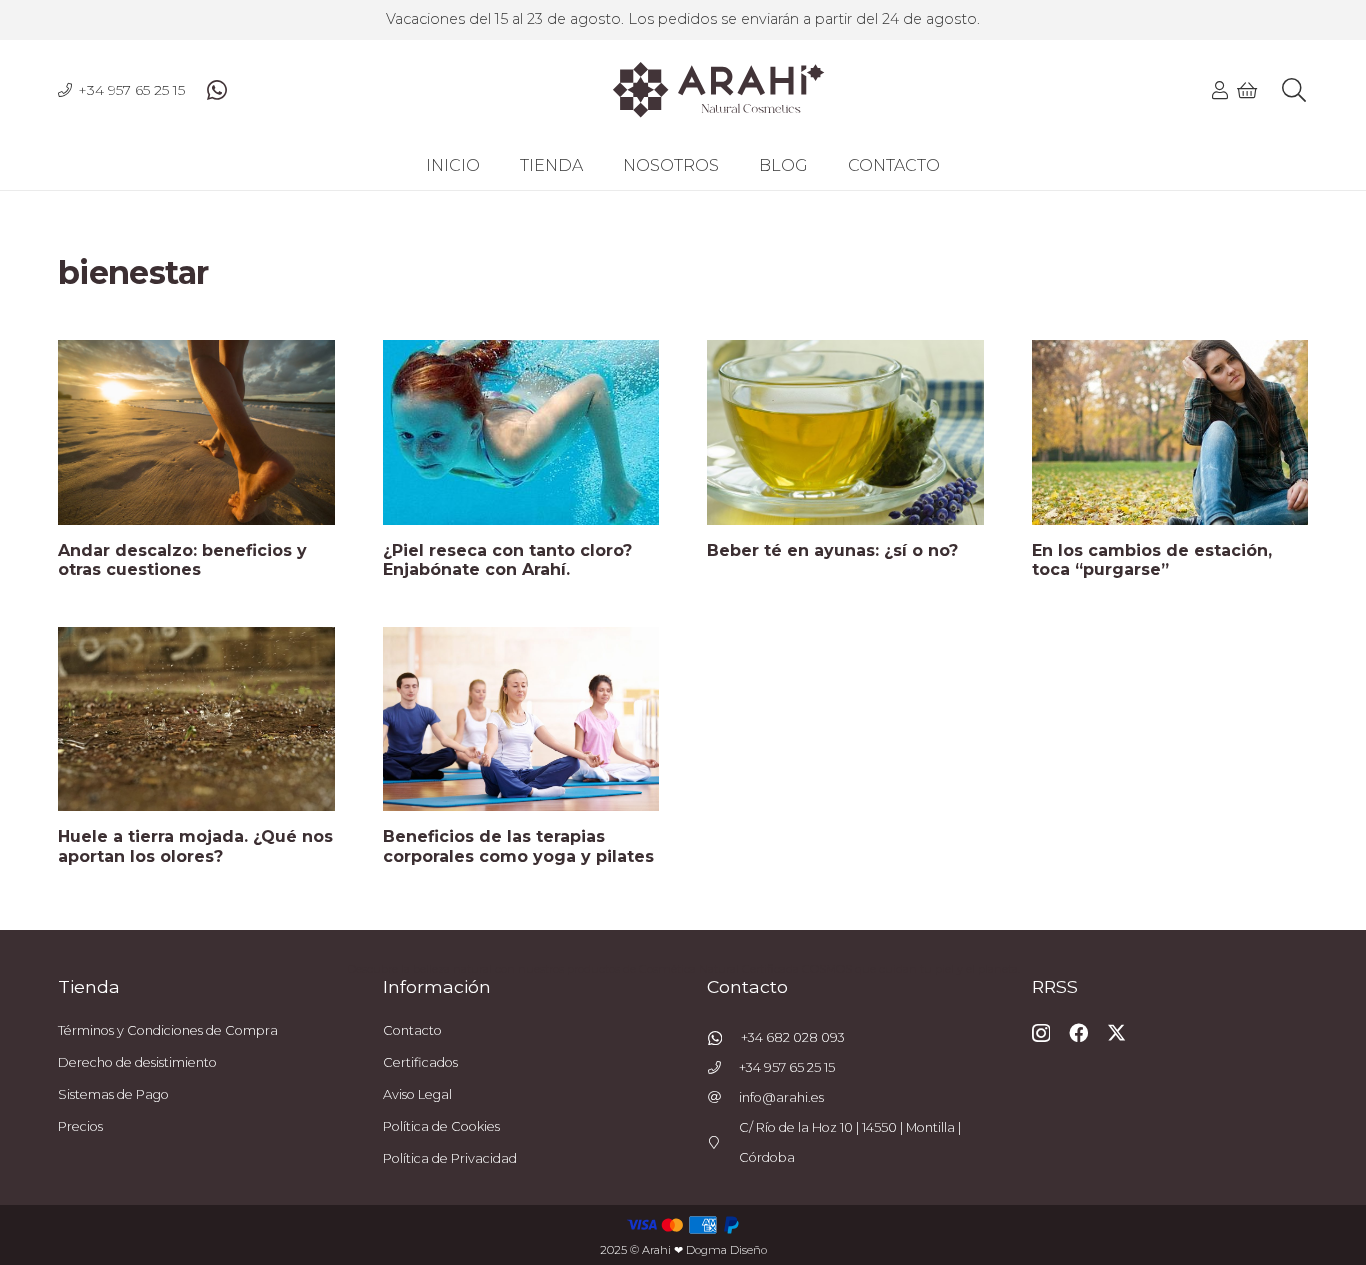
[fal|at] (723, 1098)
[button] (1293, 90)
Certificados (420, 1062)
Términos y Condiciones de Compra (168, 1030)
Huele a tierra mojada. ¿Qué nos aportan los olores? (195, 846)
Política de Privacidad (450, 1158)
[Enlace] (1220, 90)
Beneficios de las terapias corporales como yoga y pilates (518, 846)
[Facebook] (1078, 1032)
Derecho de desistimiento (137, 1062)
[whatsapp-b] (217, 90)
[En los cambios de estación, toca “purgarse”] (1170, 432)
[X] (1116, 1032)
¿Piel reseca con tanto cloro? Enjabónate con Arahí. (507, 560)
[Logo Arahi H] (718, 90)
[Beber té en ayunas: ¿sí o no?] (845, 432)
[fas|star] (724, 1038)
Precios (80, 1126)
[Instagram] (1041, 1033)
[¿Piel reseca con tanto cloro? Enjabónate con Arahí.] (521, 432)
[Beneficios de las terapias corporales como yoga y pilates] (521, 719)
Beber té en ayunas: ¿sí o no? (832, 550)
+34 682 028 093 (793, 1037)
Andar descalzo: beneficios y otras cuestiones (182, 560)
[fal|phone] (723, 1068)
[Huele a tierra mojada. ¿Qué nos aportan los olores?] (196, 719)
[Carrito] (1248, 90)
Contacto (412, 1030)
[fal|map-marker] (723, 1143)
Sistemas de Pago (113, 1094)
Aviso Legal (417, 1094)
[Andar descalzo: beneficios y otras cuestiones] (196, 432)
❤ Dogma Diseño (720, 1250)
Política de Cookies (441, 1126)
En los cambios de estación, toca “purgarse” (1152, 560)
